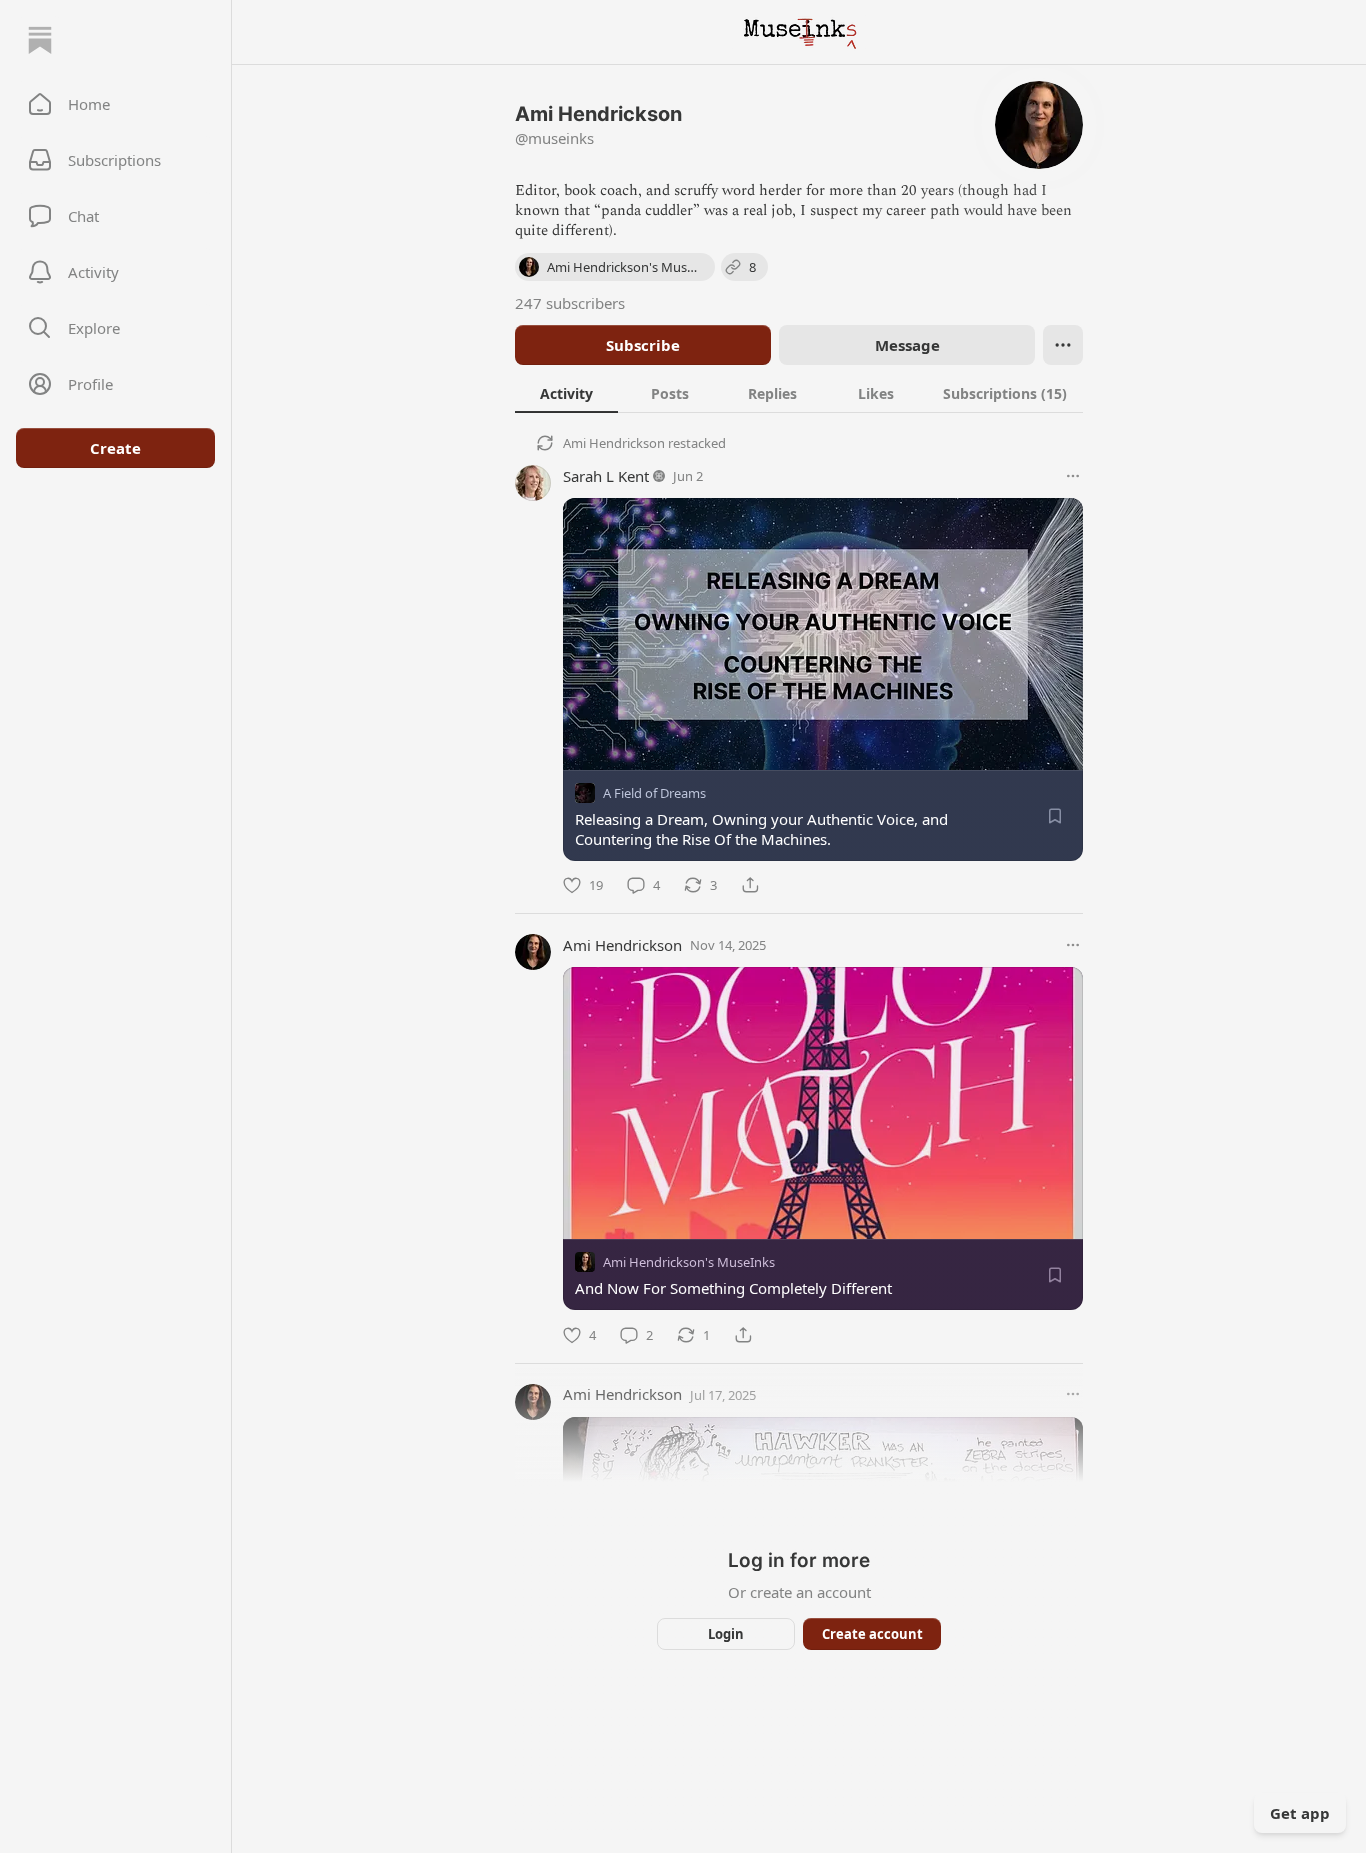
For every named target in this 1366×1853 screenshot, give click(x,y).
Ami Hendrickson (614, 443)
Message (907, 345)
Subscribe (643, 345)
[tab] (566, 393)
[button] (115, 104)
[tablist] (799, 393)
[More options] (1073, 476)
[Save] (1055, 816)
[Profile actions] (1063, 345)
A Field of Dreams (654, 793)
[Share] (750, 885)
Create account (872, 1634)
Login (726, 1634)
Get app (1300, 1813)
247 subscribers (570, 303)
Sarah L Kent (606, 476)
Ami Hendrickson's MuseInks (689, 1263)
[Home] (40, 40)
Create (115, 448)
